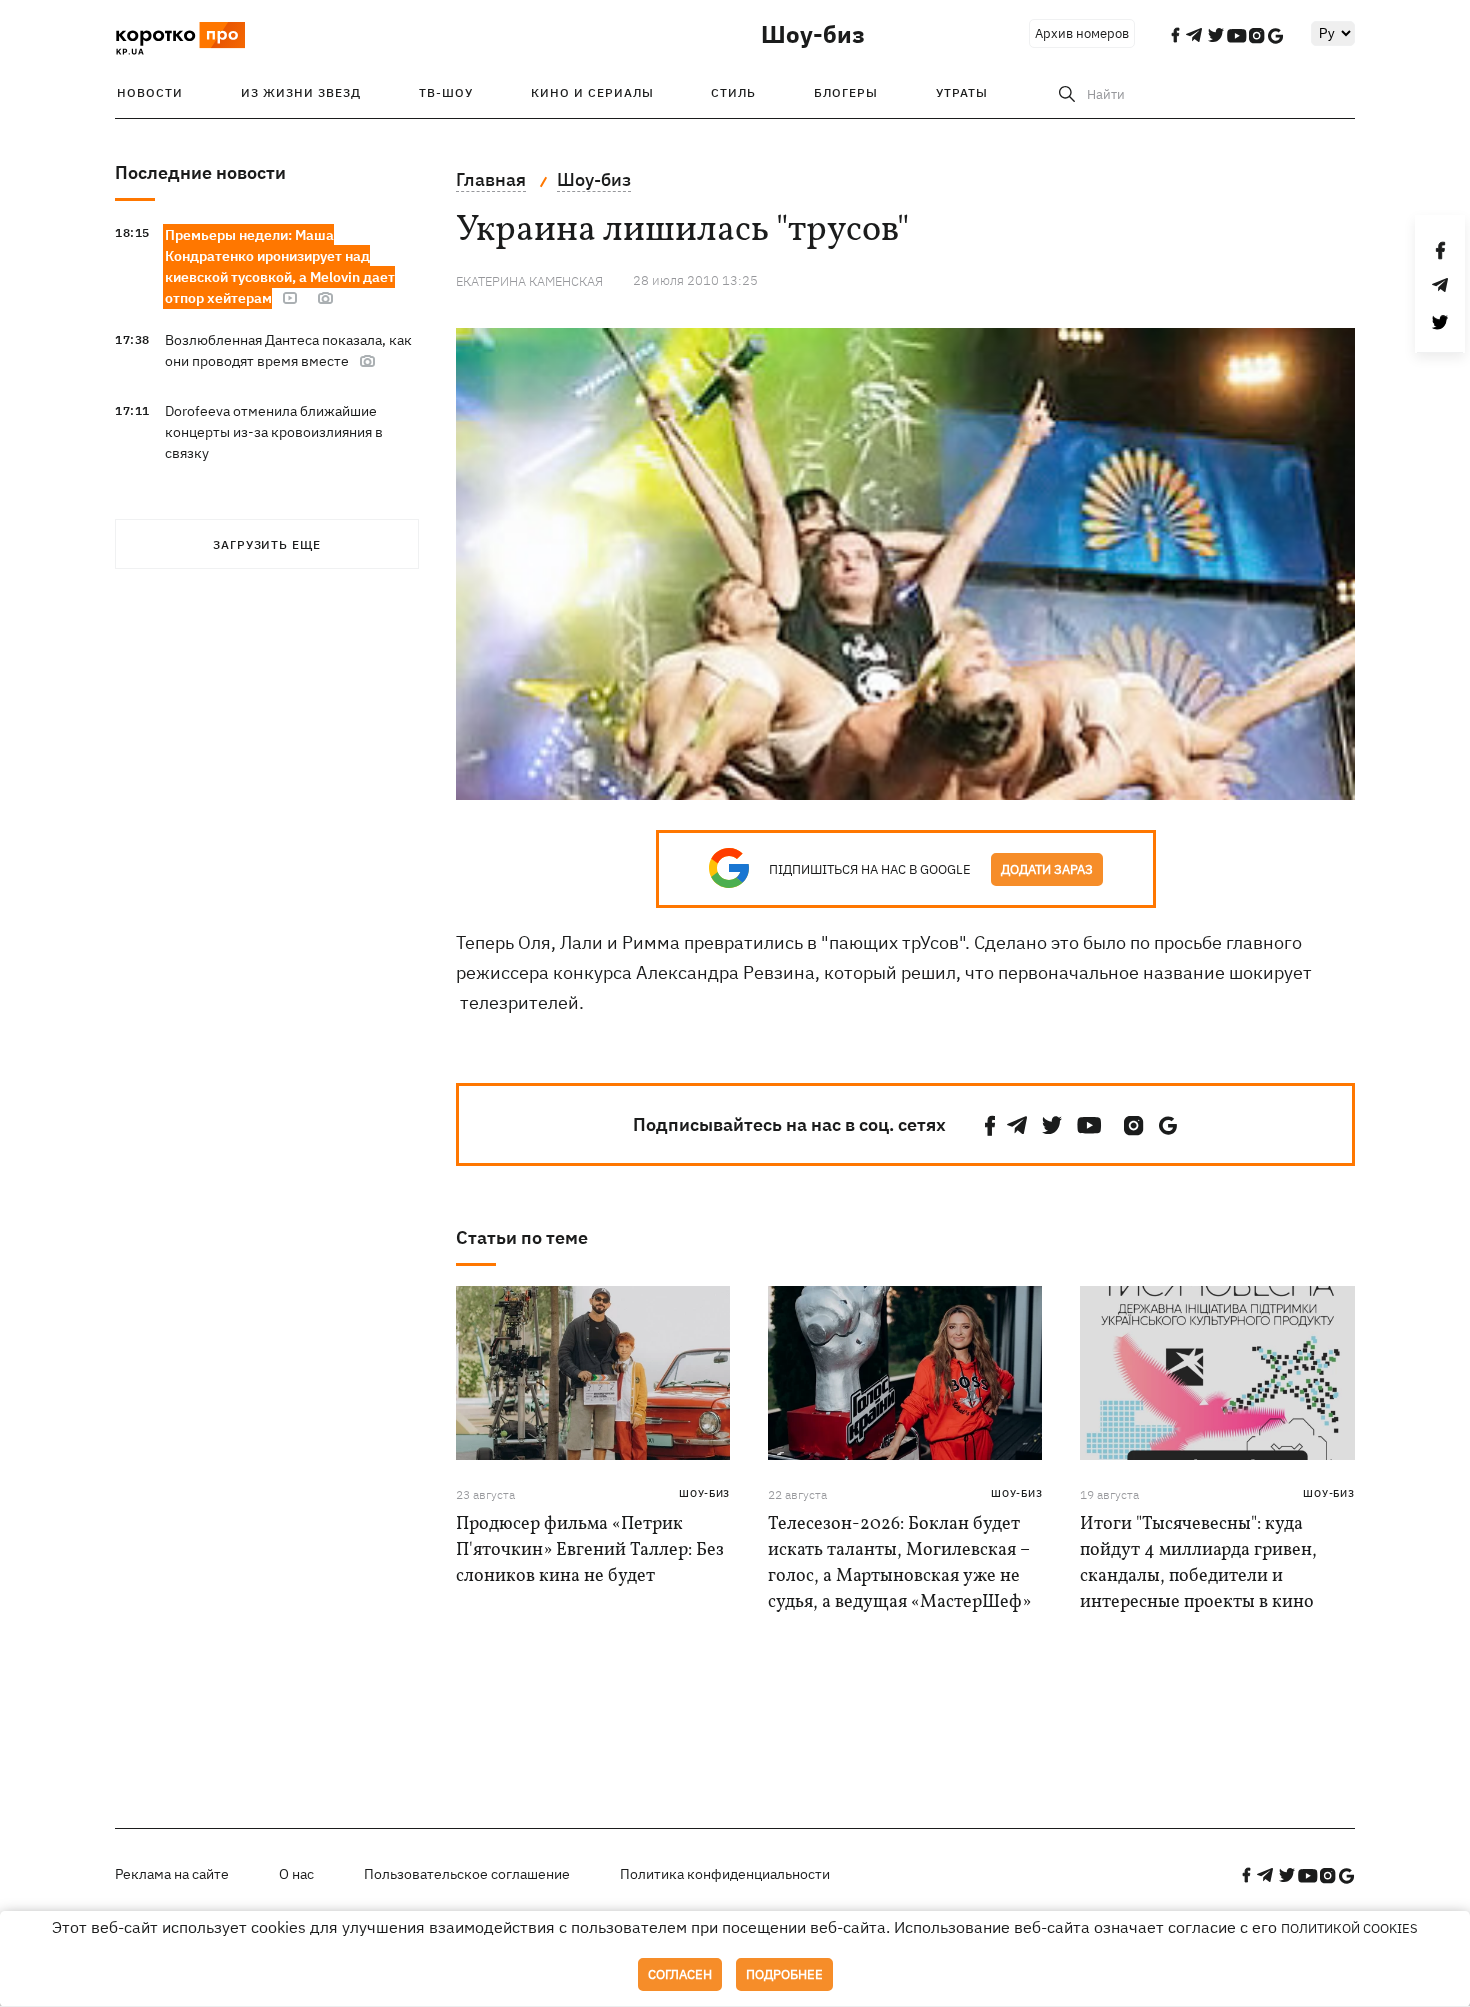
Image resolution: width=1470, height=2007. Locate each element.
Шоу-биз (813, 34)
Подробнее (784, 1974)
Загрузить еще (267, 544)
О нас (296, 1874)
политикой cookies (1349, 1928)
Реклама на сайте (172, 1874)
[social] (990, 1125)
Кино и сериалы (592, 92)
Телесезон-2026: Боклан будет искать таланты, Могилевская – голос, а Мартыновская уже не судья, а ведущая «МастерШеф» (899, 1563)
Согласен (680, 1974)
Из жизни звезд (301, 92)
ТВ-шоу (446, 92)
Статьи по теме (522, 1237)
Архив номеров (1082, 33)
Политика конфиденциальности (725, 1874)
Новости (150, 92)
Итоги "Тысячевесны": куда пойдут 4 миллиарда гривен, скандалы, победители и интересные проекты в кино (1198, 1563)
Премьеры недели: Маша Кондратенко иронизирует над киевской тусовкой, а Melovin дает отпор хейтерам (280, 266)
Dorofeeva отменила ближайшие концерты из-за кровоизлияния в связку (274, 432)
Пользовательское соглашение (467, 1874)
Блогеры (846, 92)
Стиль (733, 92)
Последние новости (200, 172)
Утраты (962, 92)
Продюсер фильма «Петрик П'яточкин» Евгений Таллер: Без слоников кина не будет (590, 1550)
